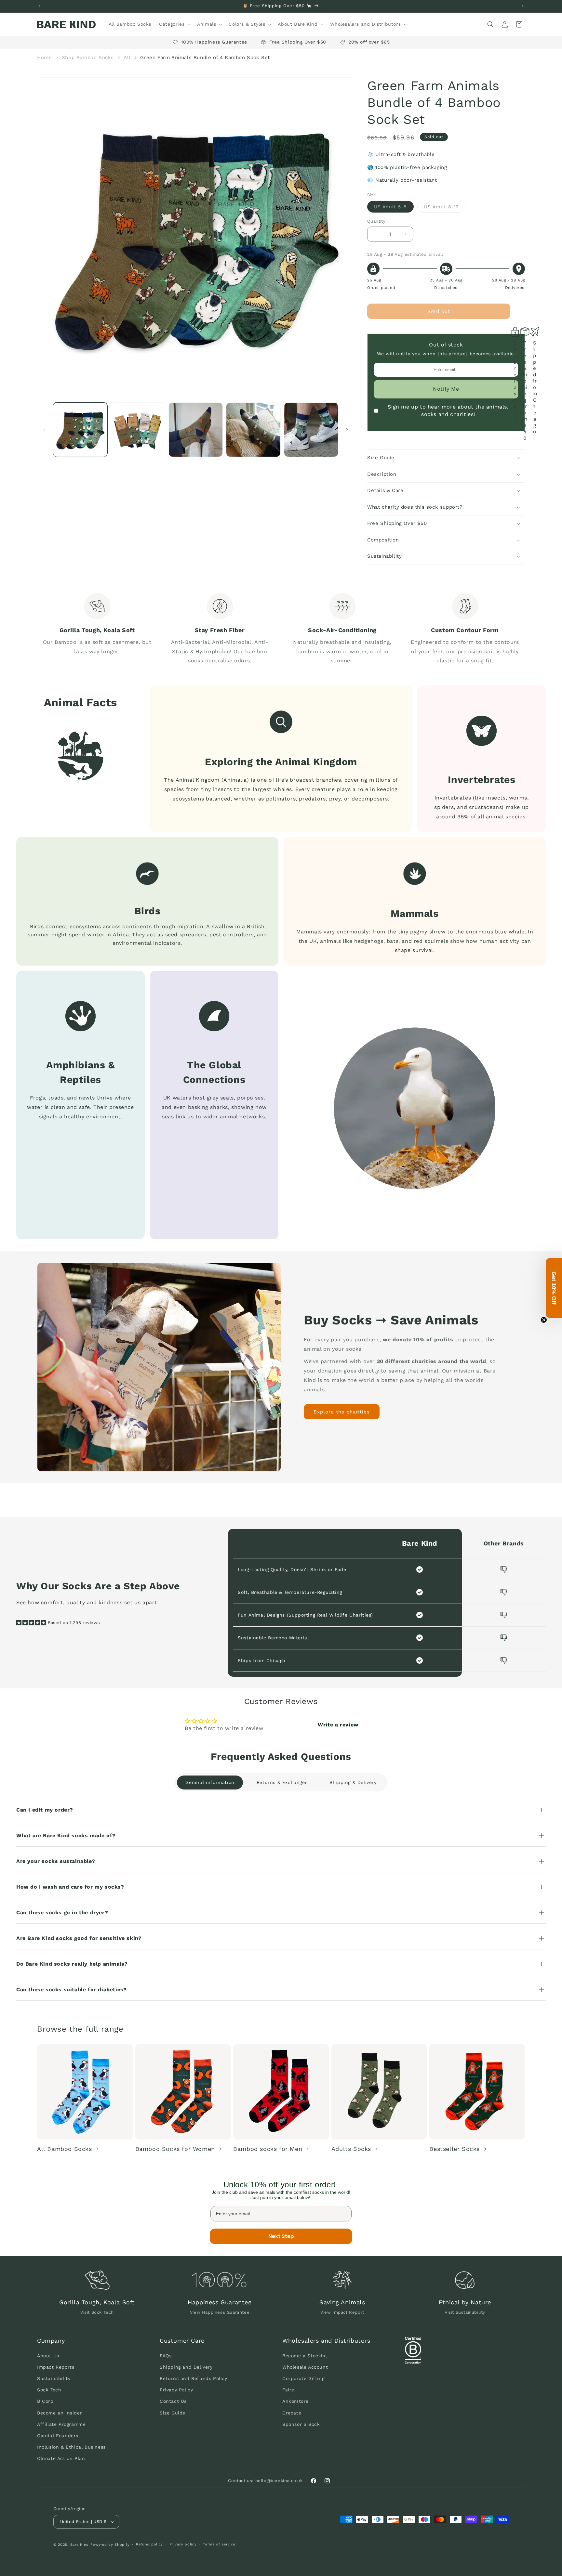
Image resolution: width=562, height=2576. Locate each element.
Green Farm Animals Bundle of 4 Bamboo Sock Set (205, 58)
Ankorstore (295, 2401)
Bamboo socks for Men (268, 2149)
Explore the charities (342, 1412)
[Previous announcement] (39, 6)
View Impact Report (342, 2313)
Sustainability (54, 2378)
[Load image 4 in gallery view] (253, 429)
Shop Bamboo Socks (88, 58)
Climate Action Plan (61, 2458)
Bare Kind (80, 2545)
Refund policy (149, 2544)
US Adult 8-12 (445, 208)
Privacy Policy (176, 2390)
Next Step (281, 2236)
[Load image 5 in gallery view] (311, 429)
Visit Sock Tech (97, 2313)
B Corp (45, 2401)
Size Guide (173, 2413)
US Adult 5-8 (394, 208)
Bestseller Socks (455, 2149)
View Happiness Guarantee (220, 2313)
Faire (288, 2390)
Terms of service (219, 2544)
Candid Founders (58, 2435)
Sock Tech (49, 2390)
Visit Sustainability (465, 2313)
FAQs (166, 2355)
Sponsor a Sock (301, 2424)
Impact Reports (56, 2367)
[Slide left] (44, 430)
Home (44, 58)
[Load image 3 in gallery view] (196, 429)
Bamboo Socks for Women (175, 2149)
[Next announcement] (523, 6)
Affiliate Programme (61, 2424)
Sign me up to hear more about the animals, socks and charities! (448, 410)
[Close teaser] (544, 1320)
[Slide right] (347, 430)
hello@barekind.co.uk (279, 2481)
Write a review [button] (338, 1725)
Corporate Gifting (303, 2378)
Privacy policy (183, 2544)
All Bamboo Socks (65, 2149)
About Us (48, 2355)
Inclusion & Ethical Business (71, 2447)
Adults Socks (351, 2149)
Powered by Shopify (110, 2545)
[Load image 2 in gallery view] (138, 429)
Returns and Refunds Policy (194, 2378)
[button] (174, 24)
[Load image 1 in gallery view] (80, 429)
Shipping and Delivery (186, 2367)
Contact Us (173, 2401)
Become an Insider (60, 2413)
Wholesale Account (305, 2367)
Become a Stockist (305, 2355)
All (128, 58)
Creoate (292, 2413)
